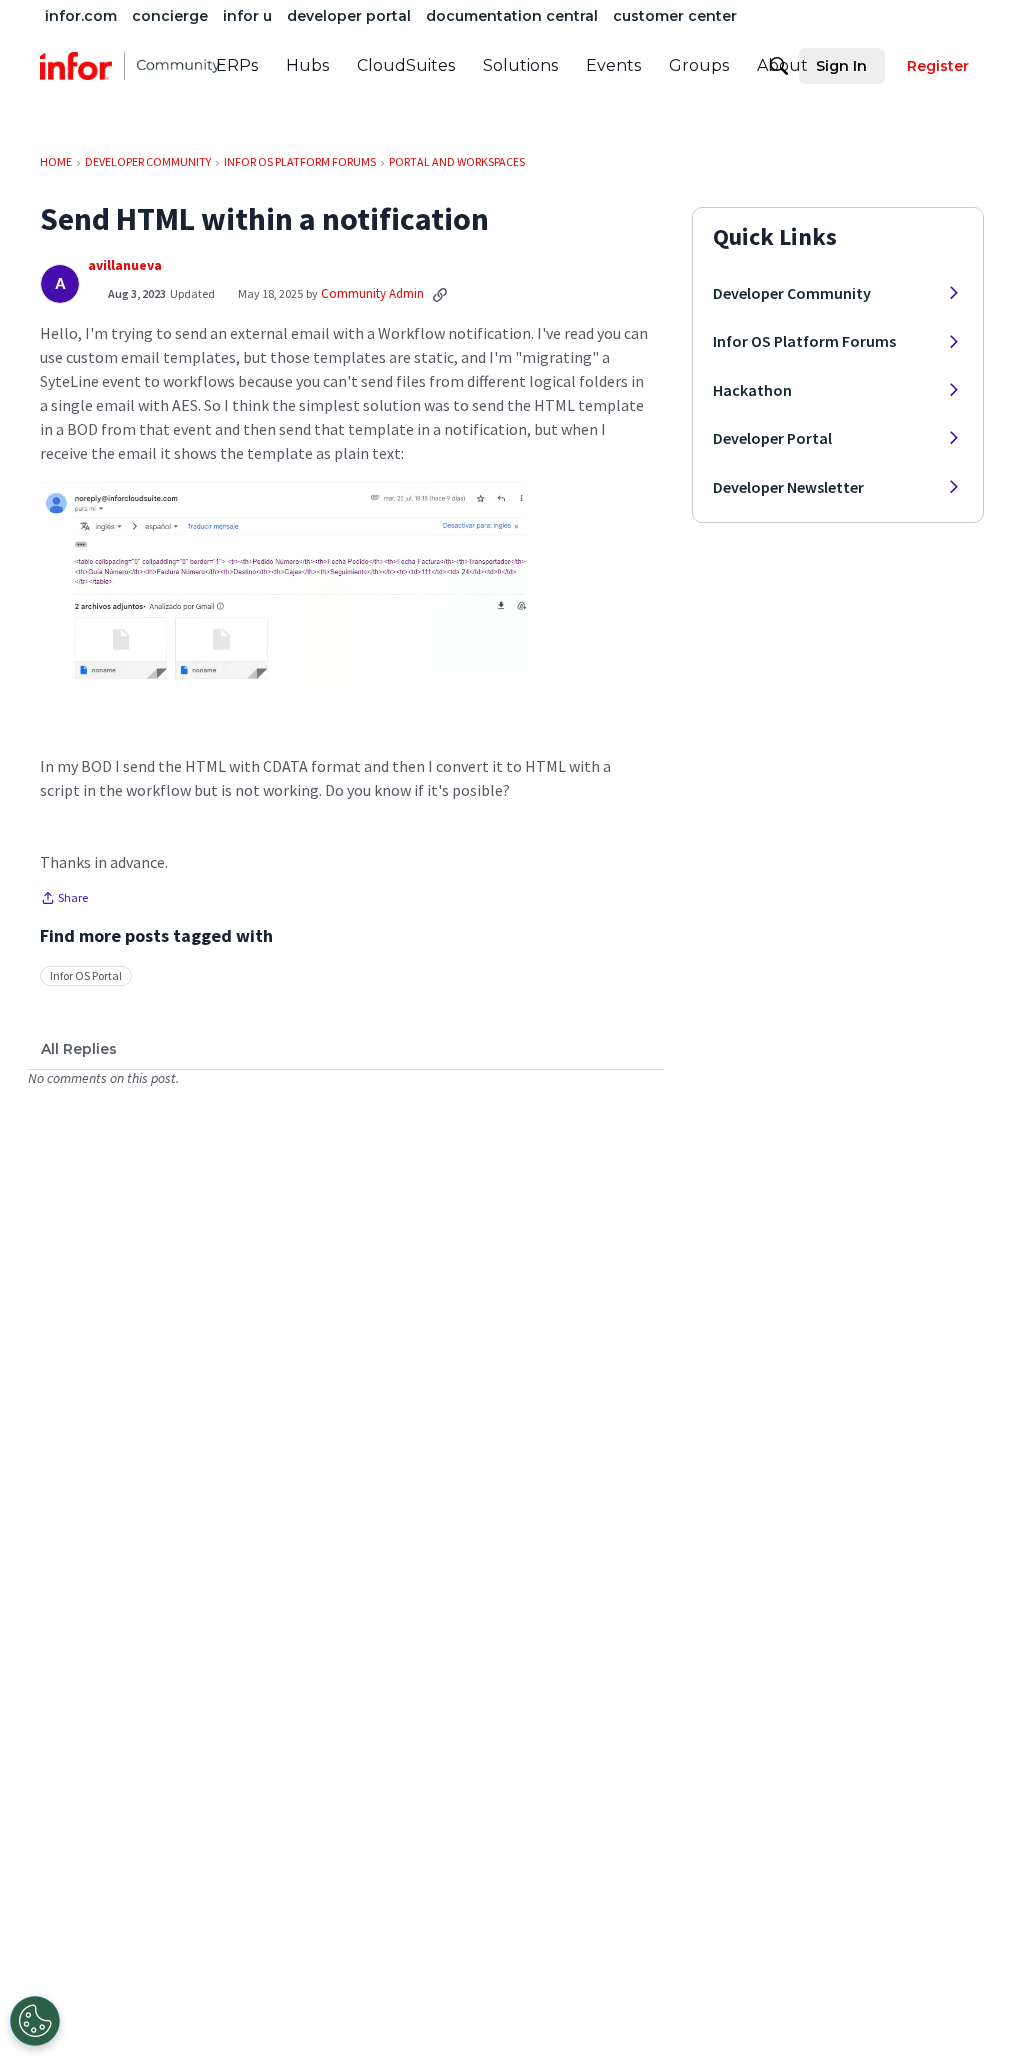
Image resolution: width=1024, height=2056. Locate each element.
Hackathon (752, 390)
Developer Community (792, 293)
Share (64, 900)
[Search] (779, 66)
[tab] (79, 1049)
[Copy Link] (440, 294)
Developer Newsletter (788, 487)
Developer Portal (772, 438)
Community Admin (372, 293)
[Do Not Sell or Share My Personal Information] (35, 2021)
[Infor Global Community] (130, 66)
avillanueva (125, 265)
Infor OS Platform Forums (804, 341)
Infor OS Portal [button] (86, 975)
